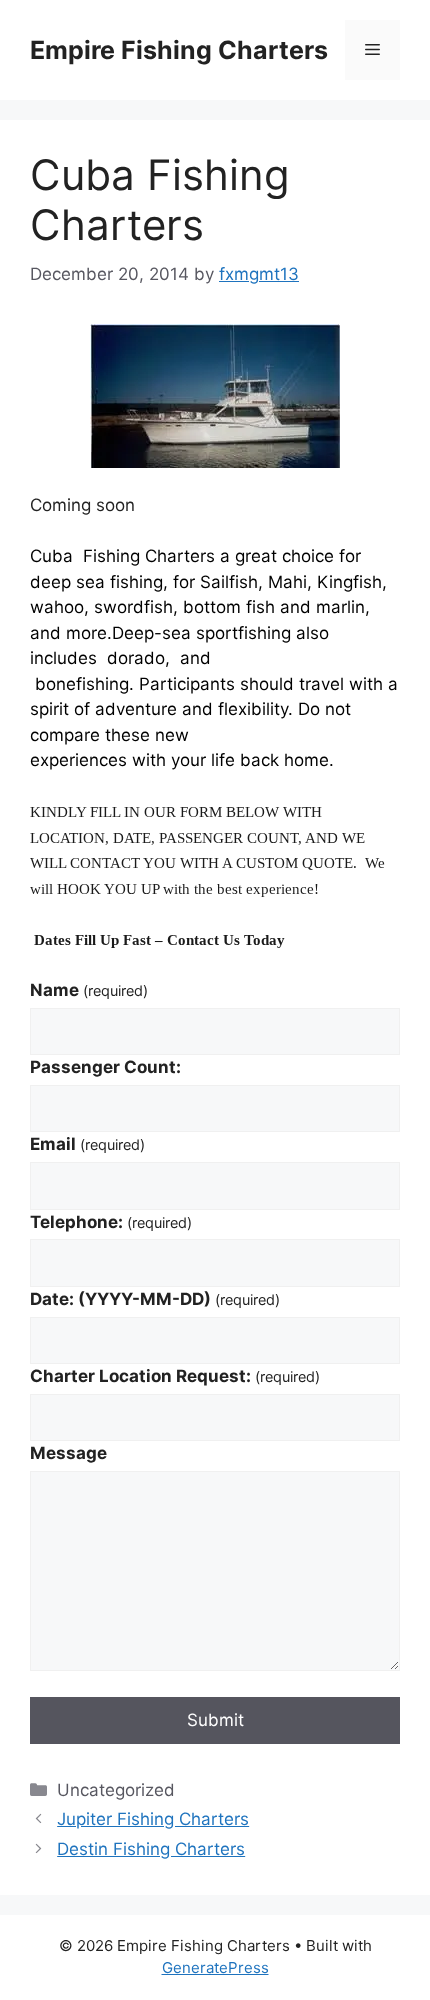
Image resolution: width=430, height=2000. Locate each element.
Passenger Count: (105, 1067)
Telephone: (111, 1222)
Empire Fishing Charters (179, 50)
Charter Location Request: (175, 1376)
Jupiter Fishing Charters (153, 1819)
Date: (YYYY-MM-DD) (155, 1299)
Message (68, 1453)
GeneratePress (215, 1967)
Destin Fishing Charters (151, 1849)
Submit (215, 1720)
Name (89, 990)
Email (87, 1144)
